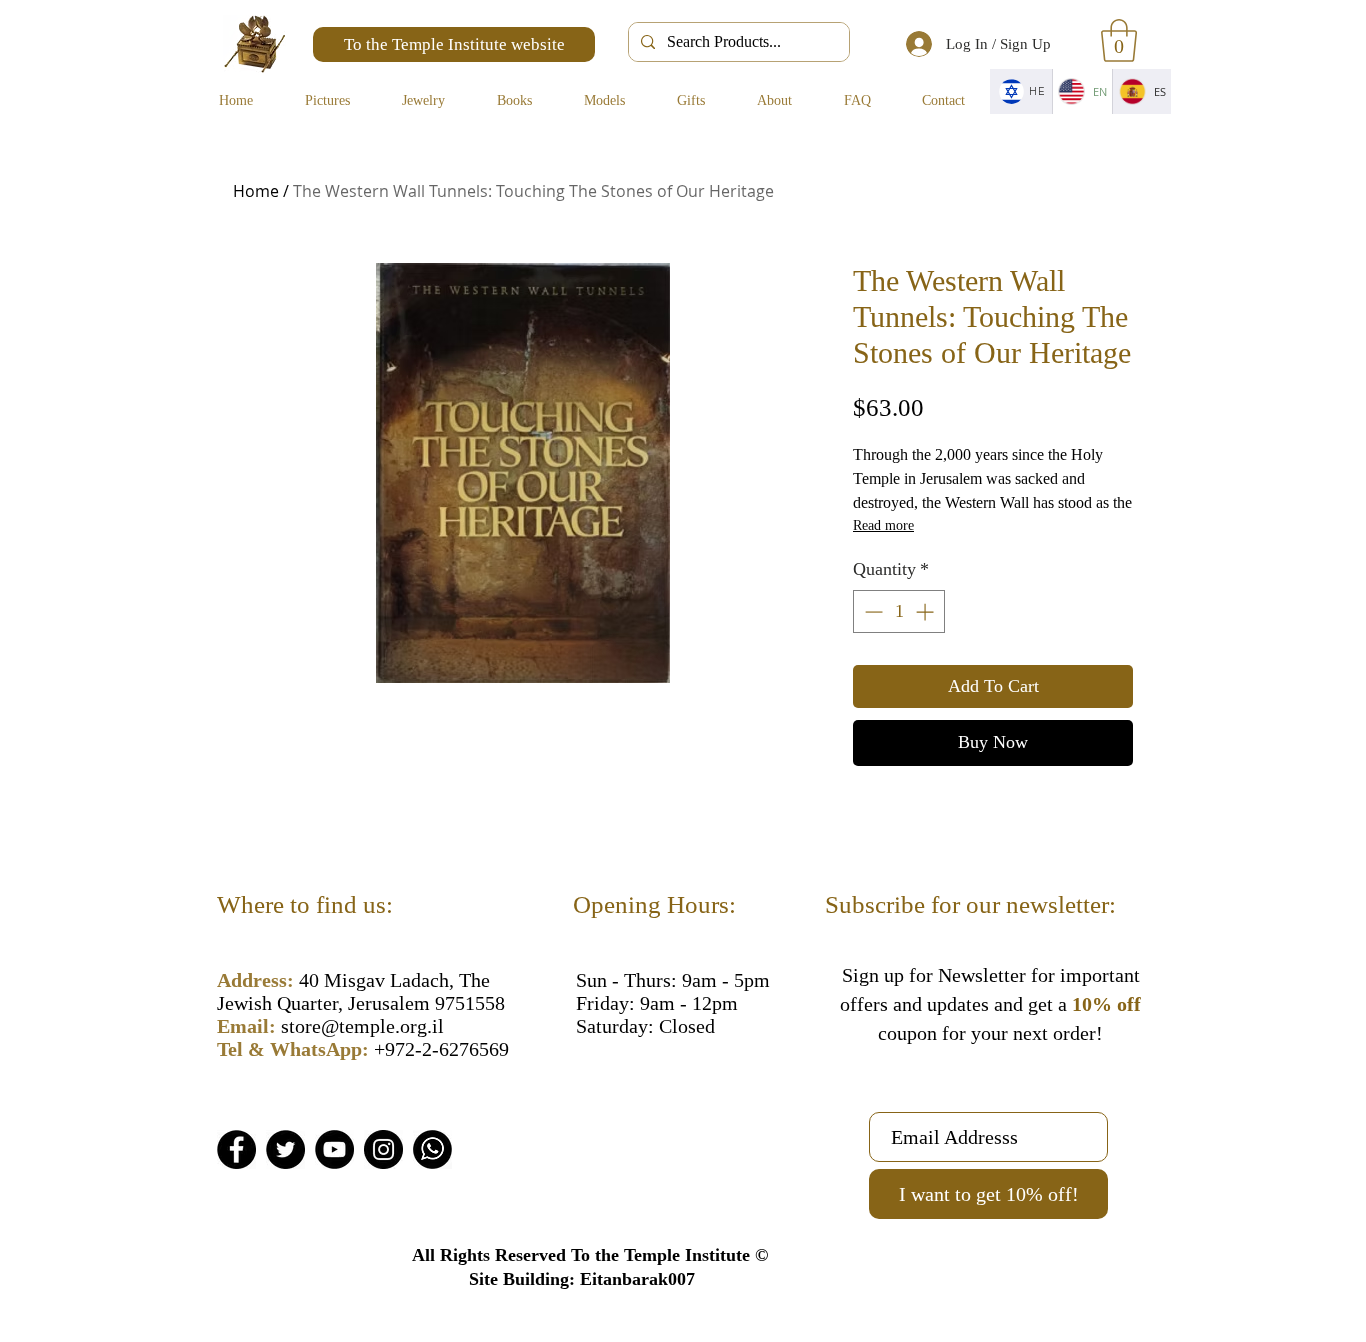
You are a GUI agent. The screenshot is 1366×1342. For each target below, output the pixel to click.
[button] (1119, 40)
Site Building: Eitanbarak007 (582, 1279)
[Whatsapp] (432, 1149)
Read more (883, 525)
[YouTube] (334, 1149)
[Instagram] (383, 1149)
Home (256, 191)
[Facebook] (236, 1149)
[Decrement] (871, 611)
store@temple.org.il (362, 1026)
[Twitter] (285, 1149)
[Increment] (926, 611)
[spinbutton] (899, 611)
